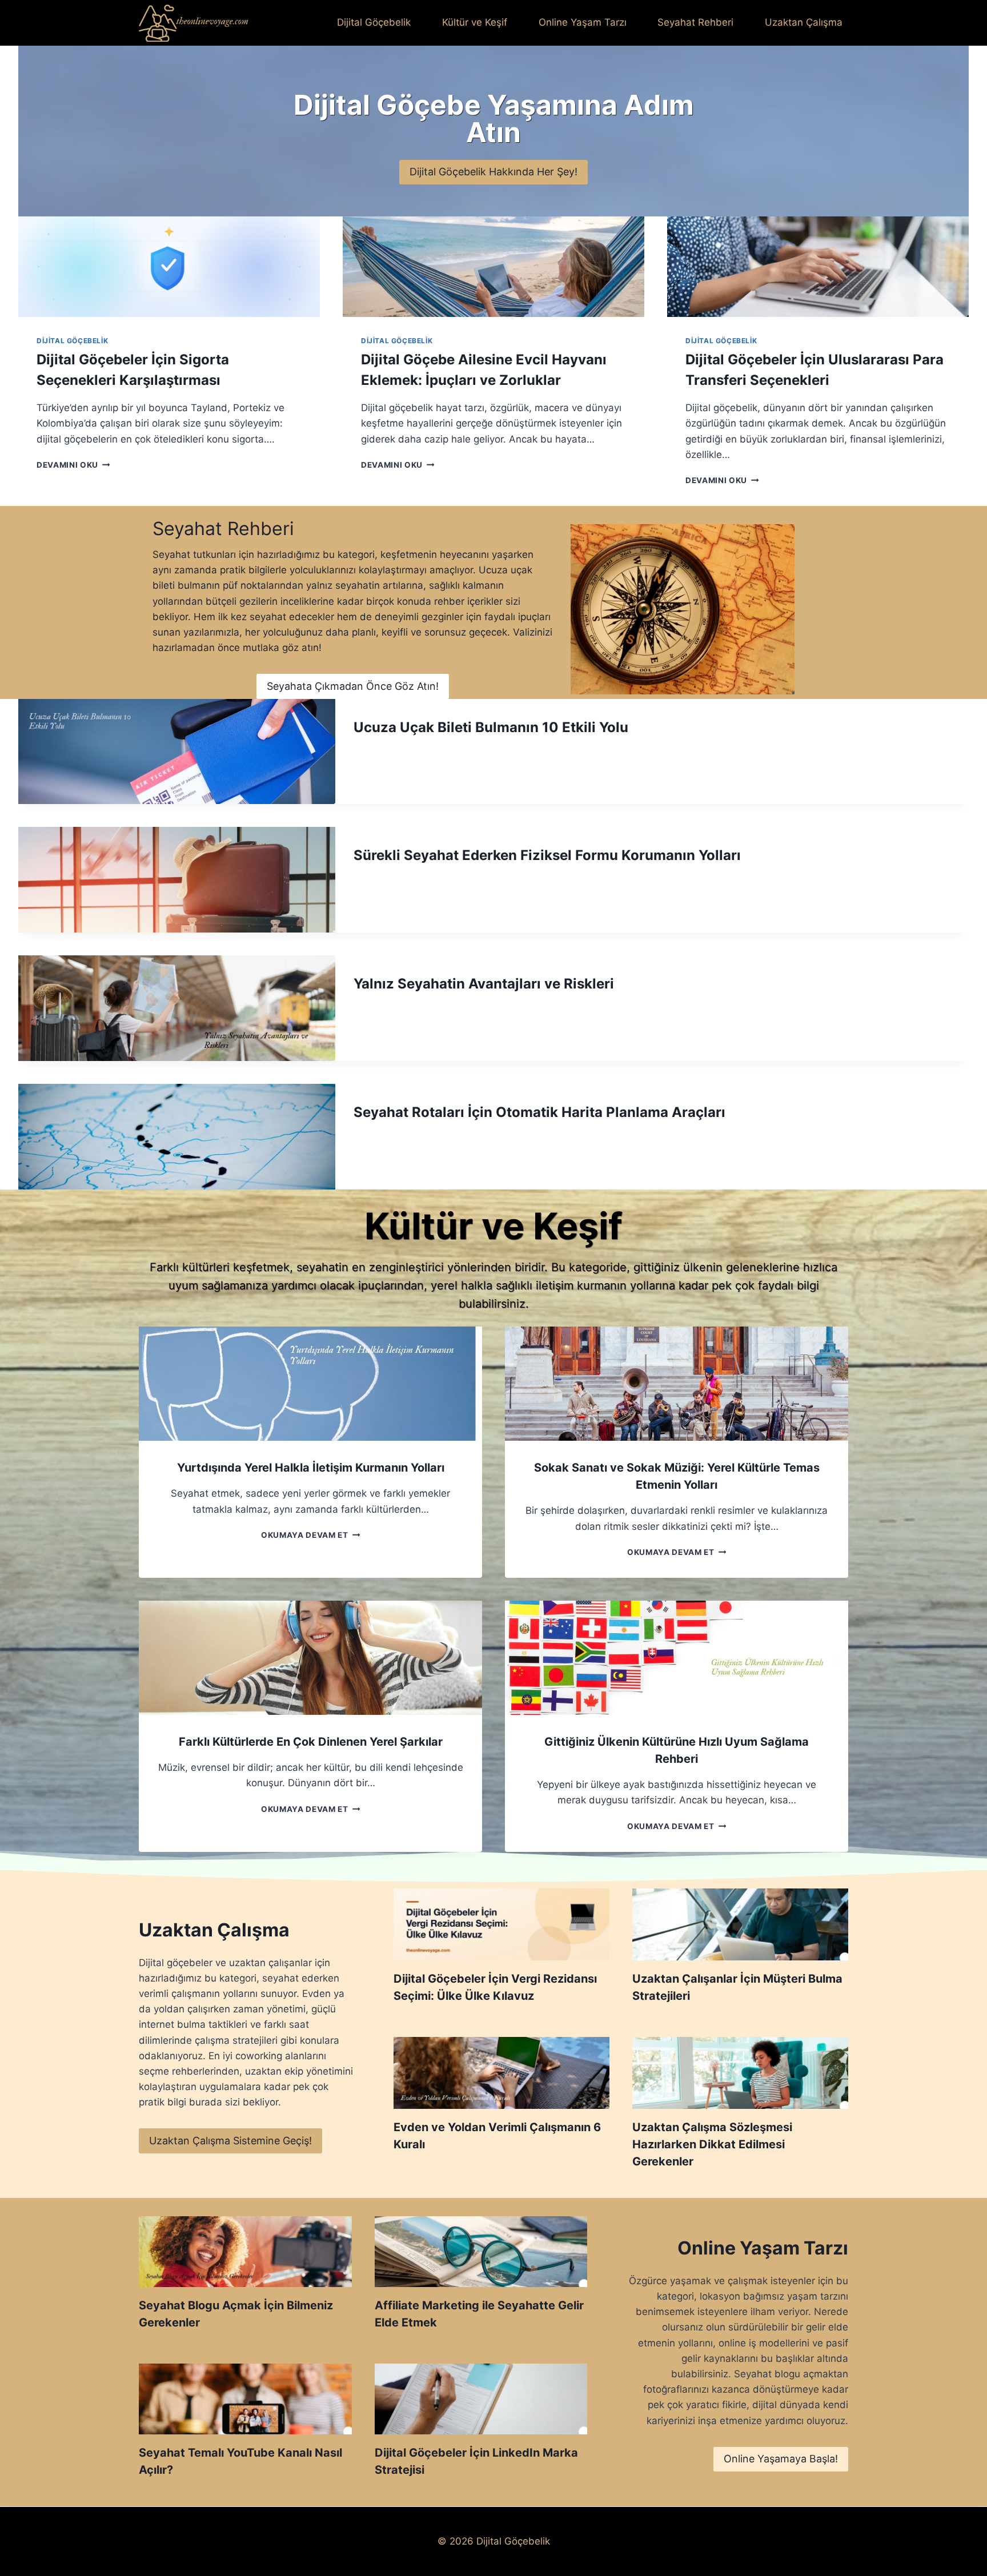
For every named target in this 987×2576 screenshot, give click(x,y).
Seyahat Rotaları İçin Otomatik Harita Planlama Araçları (539, 1112)
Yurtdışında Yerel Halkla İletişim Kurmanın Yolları (311, 1468)
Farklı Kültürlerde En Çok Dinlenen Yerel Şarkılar (311, 1742)
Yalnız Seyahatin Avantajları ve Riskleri (484, 984)
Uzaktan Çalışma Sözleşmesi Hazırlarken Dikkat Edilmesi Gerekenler (712, 2144)
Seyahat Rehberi (695, 22)
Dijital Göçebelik (374, 22)
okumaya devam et (308, 1535)
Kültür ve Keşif (475, 22)
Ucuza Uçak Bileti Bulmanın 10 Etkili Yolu (491, 727)
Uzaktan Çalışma (804, 22)
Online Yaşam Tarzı (583, 22)
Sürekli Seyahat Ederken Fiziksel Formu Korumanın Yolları (547, 855)
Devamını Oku (71, 465)
